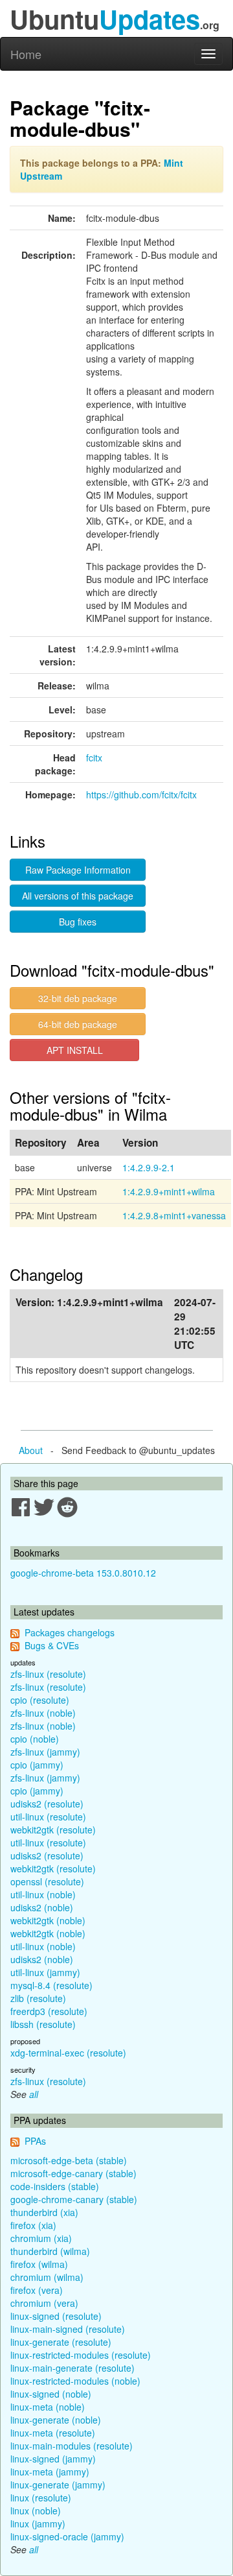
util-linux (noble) (43, 1894)
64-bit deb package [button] (78, 1024)
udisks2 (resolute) (47, 1804)
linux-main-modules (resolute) (72, 2446)
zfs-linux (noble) (43, 1713)
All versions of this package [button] (78, 896)
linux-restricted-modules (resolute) (81, 2355)
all (34, 2094)
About (31, 1450)
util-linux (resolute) (48, 1817)
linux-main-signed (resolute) (68, 2329)
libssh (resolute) (43, 2024)
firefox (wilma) (39, 2264)
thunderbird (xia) (44, 2212)
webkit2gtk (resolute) (53, 1830)
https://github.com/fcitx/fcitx (141, 794)
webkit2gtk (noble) (48, 1920)
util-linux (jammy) (45, 1972)
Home (26, 54)
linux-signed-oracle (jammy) (67, 2536)
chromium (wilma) (47, 2277)
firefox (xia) (33, 2225)
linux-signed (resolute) (56, 2316)
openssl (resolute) (47, 1881)
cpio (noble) (35, 1739)
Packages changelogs (70, 1632)
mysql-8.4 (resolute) (51, 1985)
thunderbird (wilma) (50, 2251)
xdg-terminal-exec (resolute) (68, 2053)
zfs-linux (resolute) (48, 1674)
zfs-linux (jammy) (45, 1752)
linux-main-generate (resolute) (72, 2368)
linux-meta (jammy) (50, 2472)
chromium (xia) (41, 2238)
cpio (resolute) (40, 1700)
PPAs (35, 2141)
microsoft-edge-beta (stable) (69, 2160)
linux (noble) (36, 2510)
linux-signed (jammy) (53, 2459)
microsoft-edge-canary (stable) (73, 2173)
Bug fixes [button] (78, 922)
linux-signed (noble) (51, 2394)
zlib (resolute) (38, 1998)
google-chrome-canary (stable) (74, 2199)
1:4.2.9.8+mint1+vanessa (174, 1215)
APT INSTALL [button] (75, 1050)
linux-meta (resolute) (53, 2433)
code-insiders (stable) (55, 2186)
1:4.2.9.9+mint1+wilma (169, 1191)
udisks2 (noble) (42, 1907)
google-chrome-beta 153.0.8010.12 (83, 1573)
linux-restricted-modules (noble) (75, 2381)
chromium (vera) (44, 2303)
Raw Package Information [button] (78, 870)
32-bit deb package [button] (78, 998)
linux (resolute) (41, 2498)
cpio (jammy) (37, 1765)
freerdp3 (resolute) (49, 2011)
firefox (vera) (37, 2290)
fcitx (94, 757)
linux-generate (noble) (56, 2420)
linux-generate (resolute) (61, 2342)
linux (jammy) (38, 2523)
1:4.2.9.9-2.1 (149, 1167)
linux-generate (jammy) (58, 2485)
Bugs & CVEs (52, 1645)
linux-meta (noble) (48, 2407)
